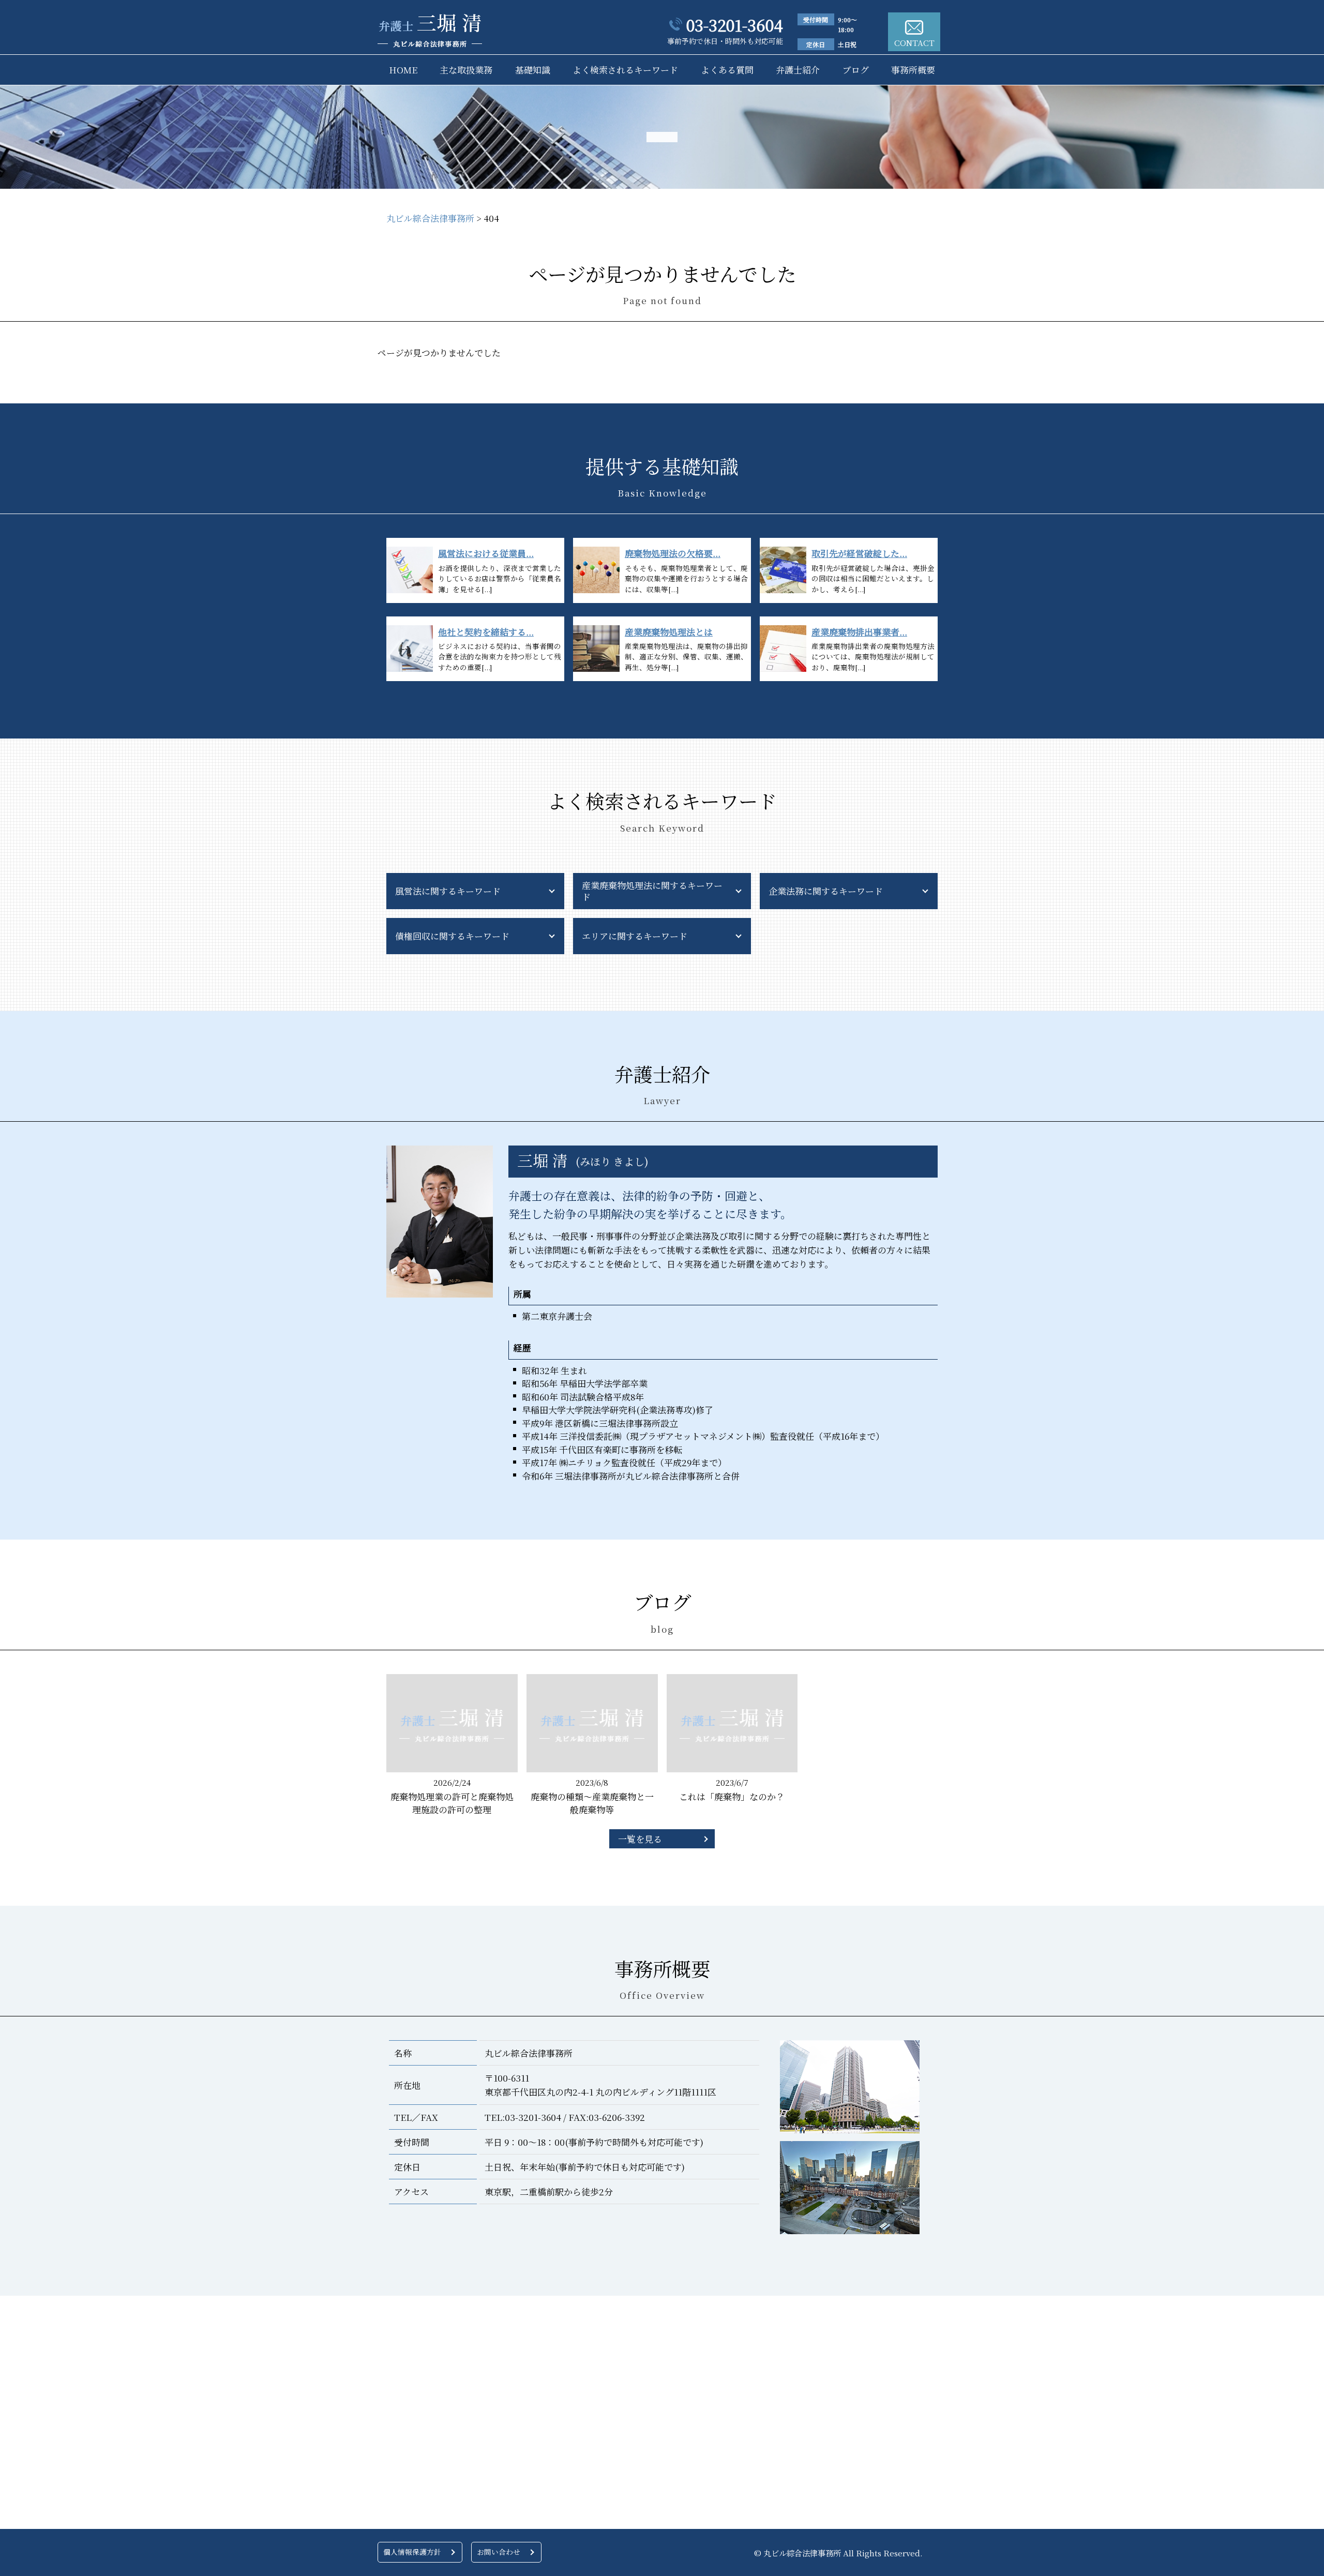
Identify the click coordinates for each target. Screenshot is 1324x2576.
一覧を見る (640, 1839)
